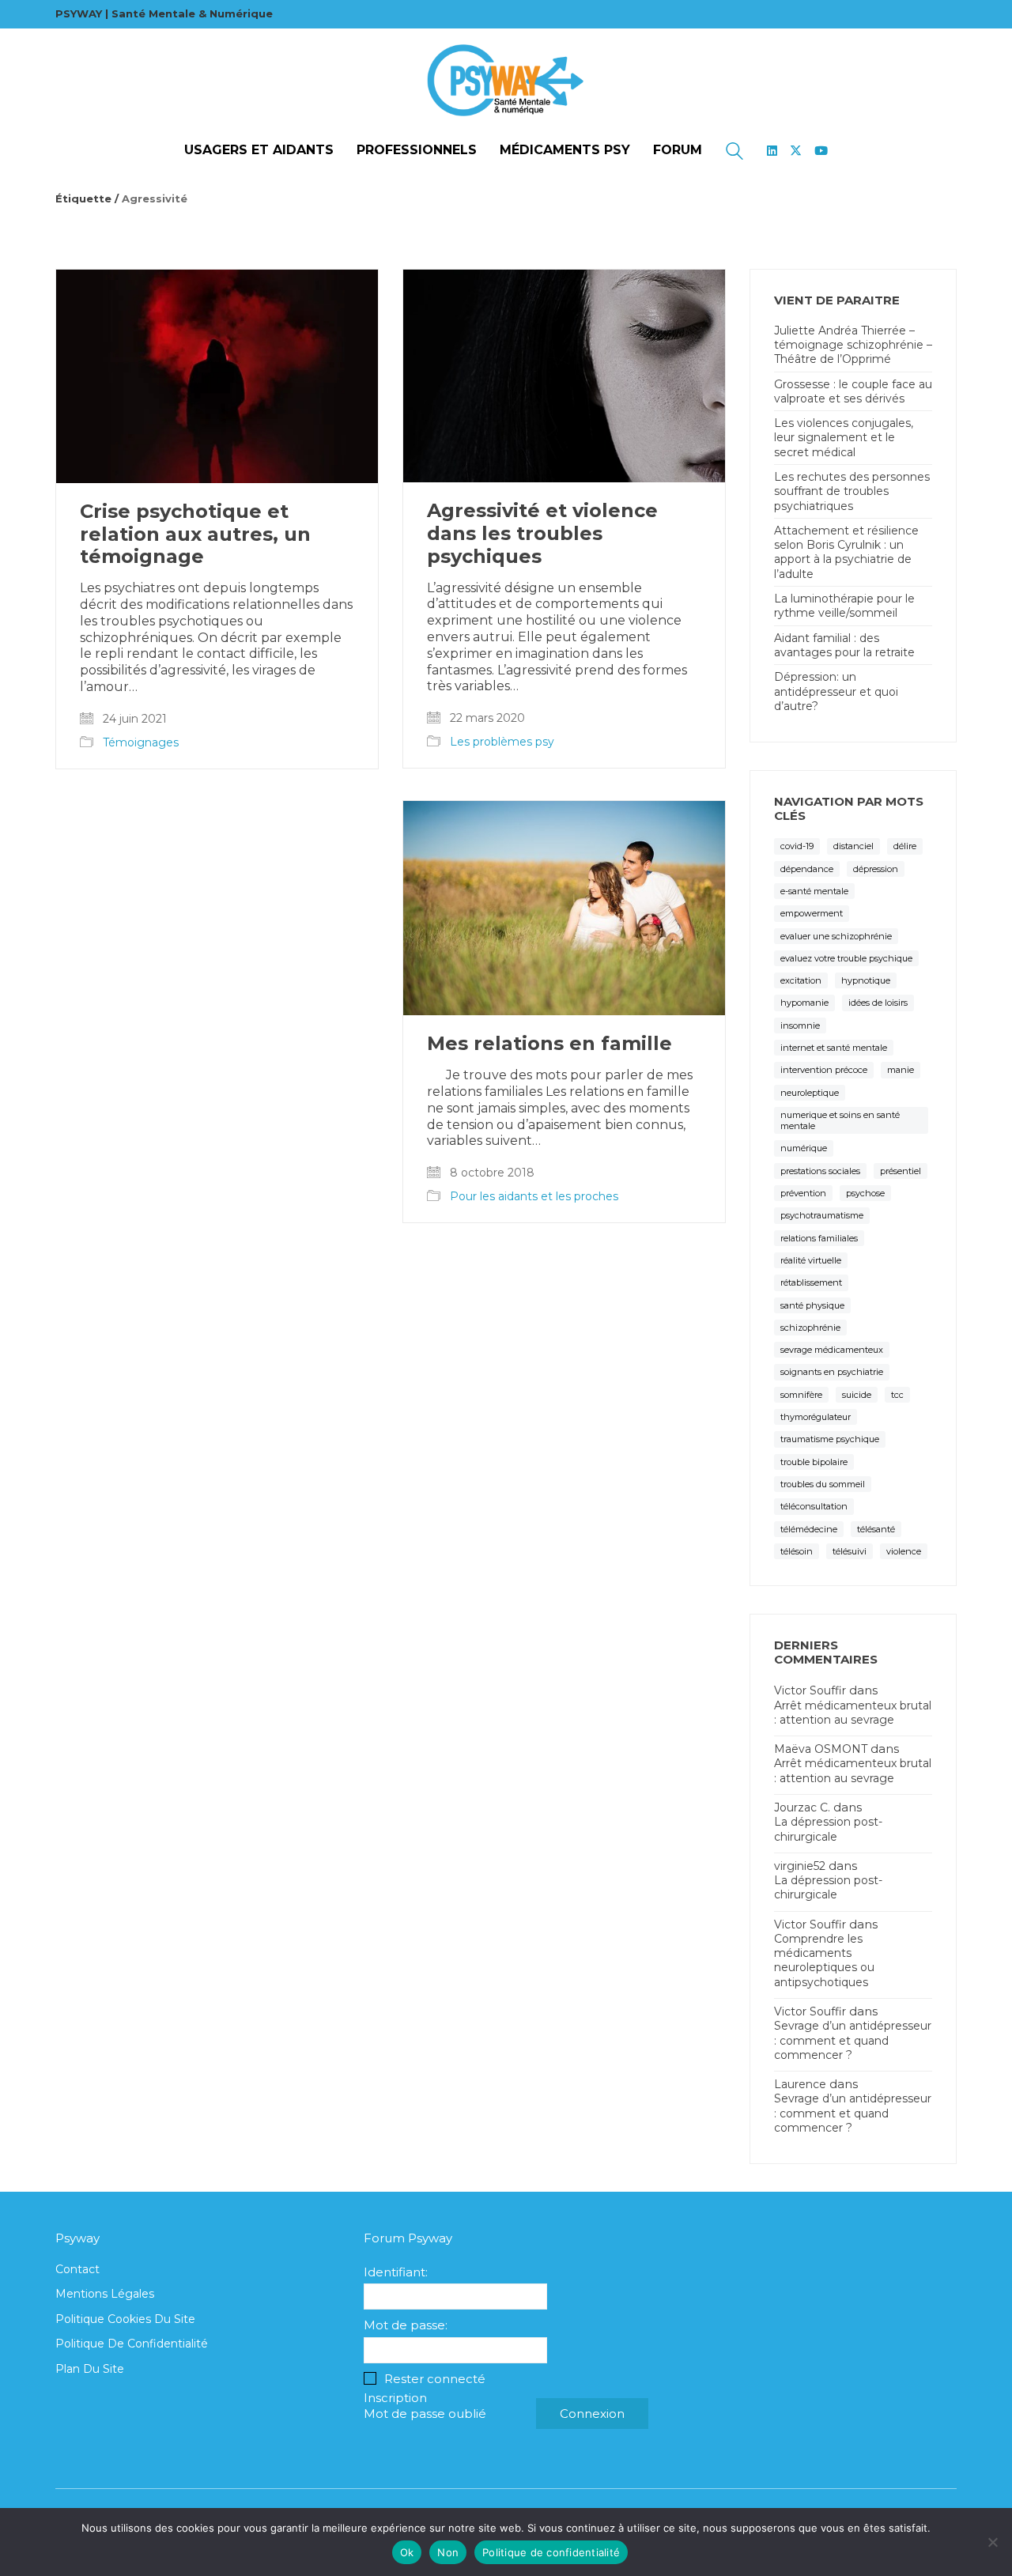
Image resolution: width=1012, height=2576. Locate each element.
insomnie (800, 1025)
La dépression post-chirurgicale (828, 1829)
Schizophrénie (810, 1328)
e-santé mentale (814, 891)
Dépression (876, 869)
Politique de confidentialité (132, 2344)
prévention (803, 1193)
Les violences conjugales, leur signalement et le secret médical (844, 437)
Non (448, 2552)
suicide (857, 1395)
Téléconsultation (814, 1506)
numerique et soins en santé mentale (840, 1120)
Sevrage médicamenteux (832, 1350)
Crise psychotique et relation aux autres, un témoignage (195, 534)
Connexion (592, 2414)
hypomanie (804, 1003)
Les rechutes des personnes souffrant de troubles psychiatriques (852, 491)
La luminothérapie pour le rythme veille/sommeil (844, 606)
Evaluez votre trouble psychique (846, 958)
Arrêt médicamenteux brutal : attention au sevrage (853, 1713)
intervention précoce (824, 1070)
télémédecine (809, 1529)
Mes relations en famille (549, 1044)
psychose (865, 1193)
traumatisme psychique (830, 1439)
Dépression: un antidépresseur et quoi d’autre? (836, 691)
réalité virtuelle (811, 1260)
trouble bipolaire (814, 1462)
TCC (897, 1395)
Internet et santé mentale (834, 1048)
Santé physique (812, 1305)
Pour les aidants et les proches (534, 1196)
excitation (801, 980)
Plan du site (90, 2369)
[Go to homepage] (506, 81)
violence (904, 1551)
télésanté (876, 1529)
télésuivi (850, 1551)
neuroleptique (810, 1093)
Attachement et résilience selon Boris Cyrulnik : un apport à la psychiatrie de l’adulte (846, 552)
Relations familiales (819, 1238)
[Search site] (734, 153)
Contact (77, 2269)
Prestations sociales (820, 1171)
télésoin (797, 1551)
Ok (407, 2552)
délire (905, 846)
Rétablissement (811, 1282)
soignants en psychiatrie (832, 1372)
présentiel (901, 1171)
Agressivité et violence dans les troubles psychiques (542, 534)
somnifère (801, 1395)
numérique (804, 1148)
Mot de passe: (406, 2325)
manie (901, 1070)
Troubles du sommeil (823, 1484)
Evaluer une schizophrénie (836, 936)
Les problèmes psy (502, 742)
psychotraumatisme (822, 1215)
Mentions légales (105, 2294)
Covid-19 (797, 846)
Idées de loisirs (878, 1003)
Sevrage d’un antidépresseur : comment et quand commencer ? (853, 2040)
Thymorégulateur (816, 1417)
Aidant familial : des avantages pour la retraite (844, 645)
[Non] (992, 2542)
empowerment (812, 913)
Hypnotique (866, 980)
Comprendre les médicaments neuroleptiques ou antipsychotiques (824, 1960)
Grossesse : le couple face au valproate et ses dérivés (853, 391)
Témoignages (141, 742)
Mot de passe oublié (425, 2414)
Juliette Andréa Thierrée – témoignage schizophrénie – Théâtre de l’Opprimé (853, 345)
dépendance (807, 869)
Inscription (395, 2398)
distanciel (853, 846)
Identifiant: (396, 2272)
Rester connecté (435, 2379)
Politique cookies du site (125, 2319)
